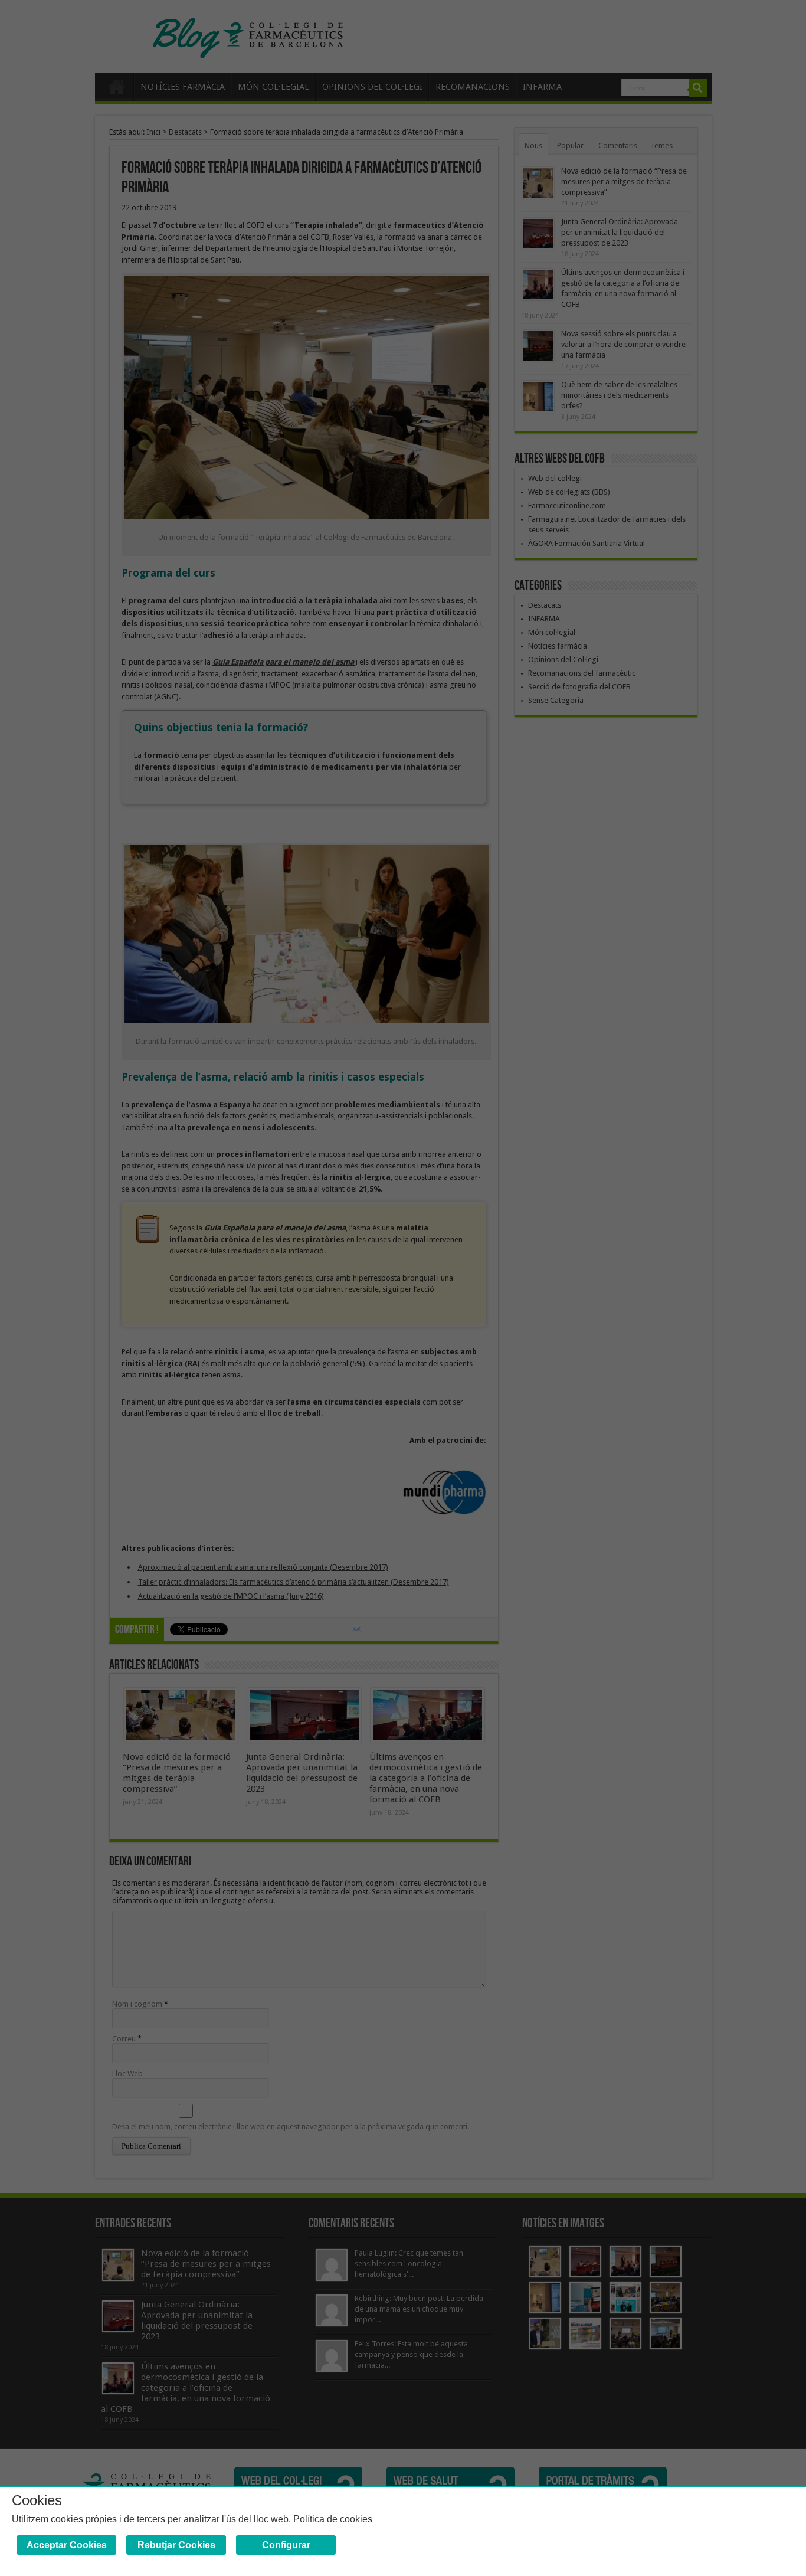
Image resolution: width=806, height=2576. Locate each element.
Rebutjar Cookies (176, 2545)
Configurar (286, 2545)
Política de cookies (333, 2519)
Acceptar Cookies (67, 2545)
